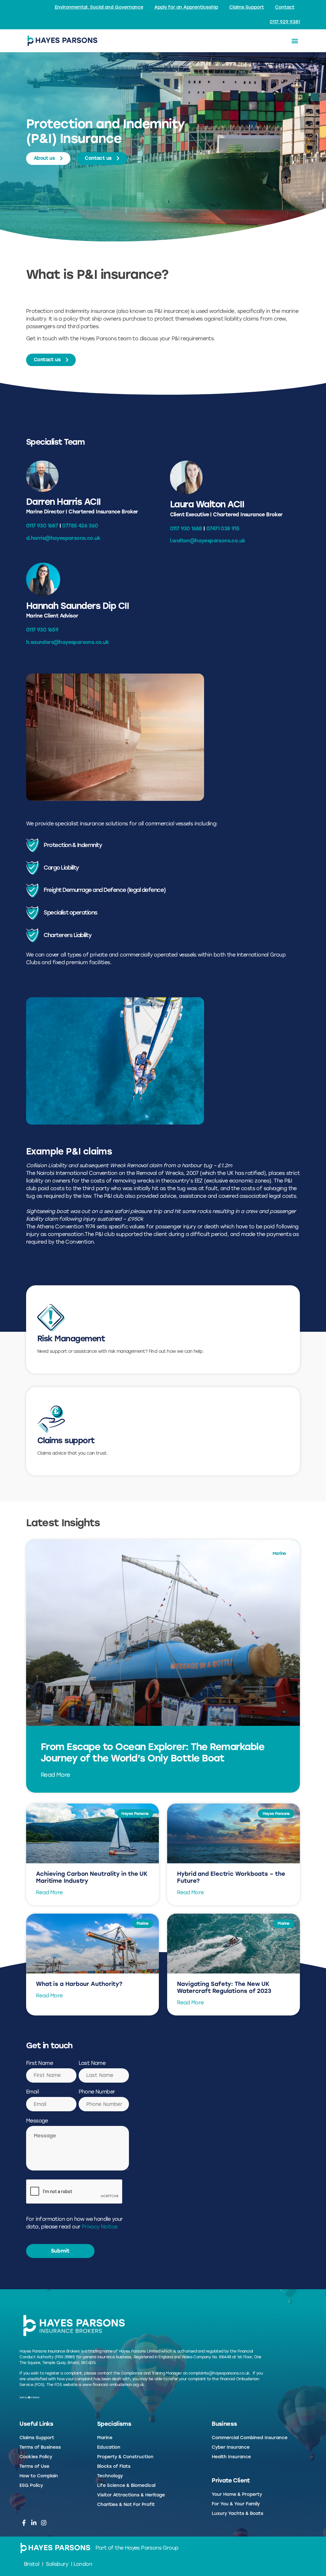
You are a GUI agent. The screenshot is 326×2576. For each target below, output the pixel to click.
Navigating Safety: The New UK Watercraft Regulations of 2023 (224, 1987)
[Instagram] (43, 2523)
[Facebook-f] (24, 2523)
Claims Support (247, 7)
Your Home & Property (237, 2494)
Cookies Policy (36, 2457)
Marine (105, 2438)
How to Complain (39, 2476)
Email (32, 2092)
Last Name (92, 2063)
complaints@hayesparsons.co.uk (219, 2373)
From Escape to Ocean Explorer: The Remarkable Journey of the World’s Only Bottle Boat (153, 1752)
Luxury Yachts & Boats (237, 2513)
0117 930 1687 (42, 526)
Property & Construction (125, 2457)
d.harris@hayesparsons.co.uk (63, 538)
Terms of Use (34, 2466)
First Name (39, 2063)
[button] (295, 41)
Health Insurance (231, 2457)
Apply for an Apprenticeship (186, 7)
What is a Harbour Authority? (79, 1984)
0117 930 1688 (186, 529)
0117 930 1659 (42, 630)
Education (109, 2447)
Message (37, 2121)
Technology (110, 2476)
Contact (285, 7)
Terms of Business (40, 2447)
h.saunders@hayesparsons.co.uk (68, 642)
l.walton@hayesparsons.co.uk (208, 541)
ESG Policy (31, 2485)
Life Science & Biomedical (126, 2485)
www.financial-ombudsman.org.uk (113, 2385)
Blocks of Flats (114, 2466)
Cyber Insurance (231, 2447)
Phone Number (97, 2092)
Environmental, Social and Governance (99, 7)
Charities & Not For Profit (126, 2505)
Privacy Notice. (100, 2227)
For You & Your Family (236, 2504)
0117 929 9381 (285, 22)
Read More (56, 1775)
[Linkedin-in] (34, 2523)
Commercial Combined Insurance (250, 2438)
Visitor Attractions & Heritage (131, 2495)
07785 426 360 (80, 526)
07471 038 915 (223, 529)
